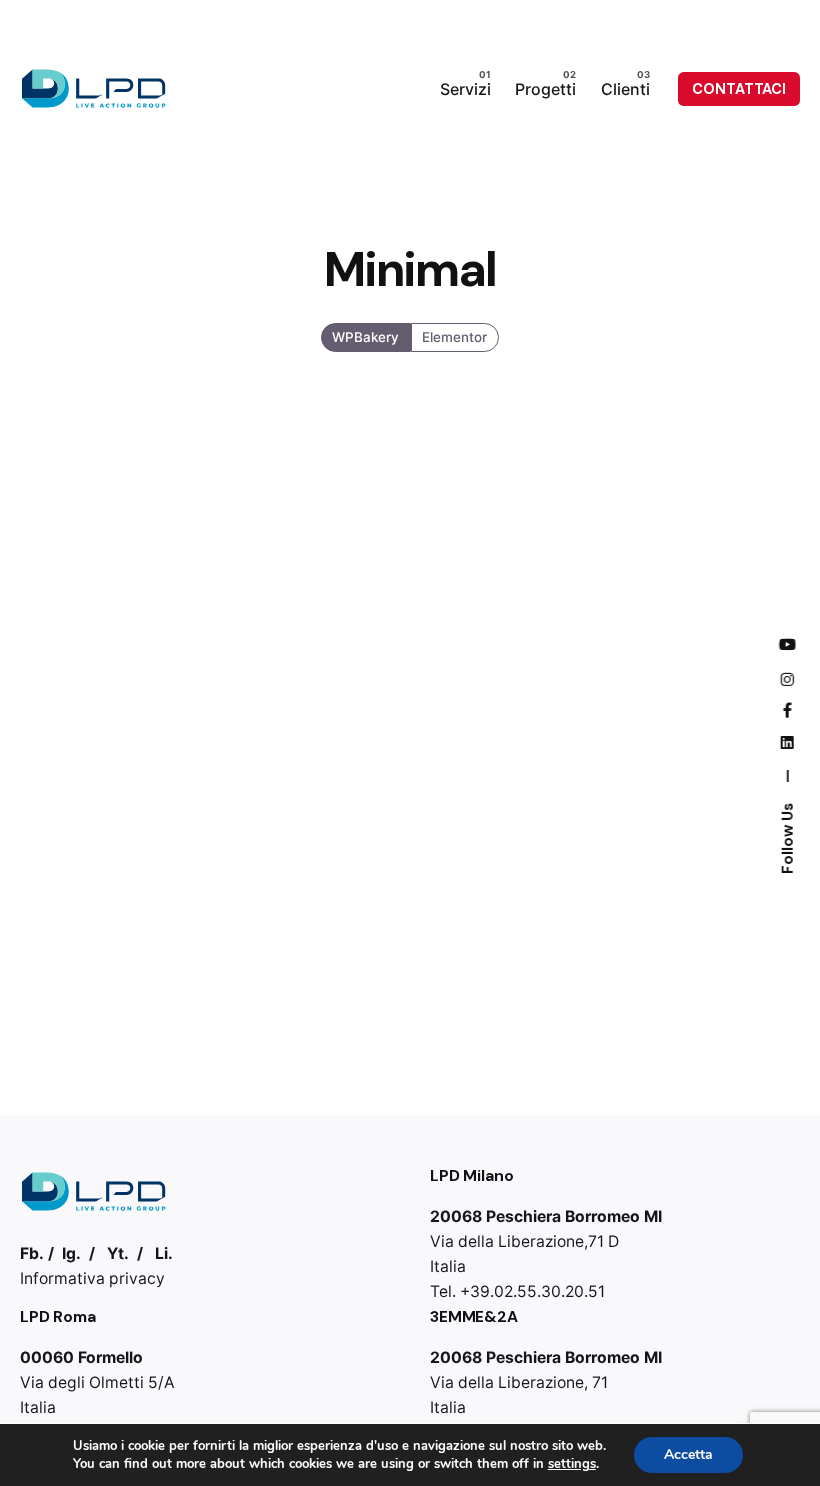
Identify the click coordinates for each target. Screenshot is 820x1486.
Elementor (454, 336)
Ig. (71, 1253)
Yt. (118, 1253)
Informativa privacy (92, 1278)
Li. (164, 1253)
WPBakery (366, 336)
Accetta (688, 1454)
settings (572, 1464)
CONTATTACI (739, 89)
